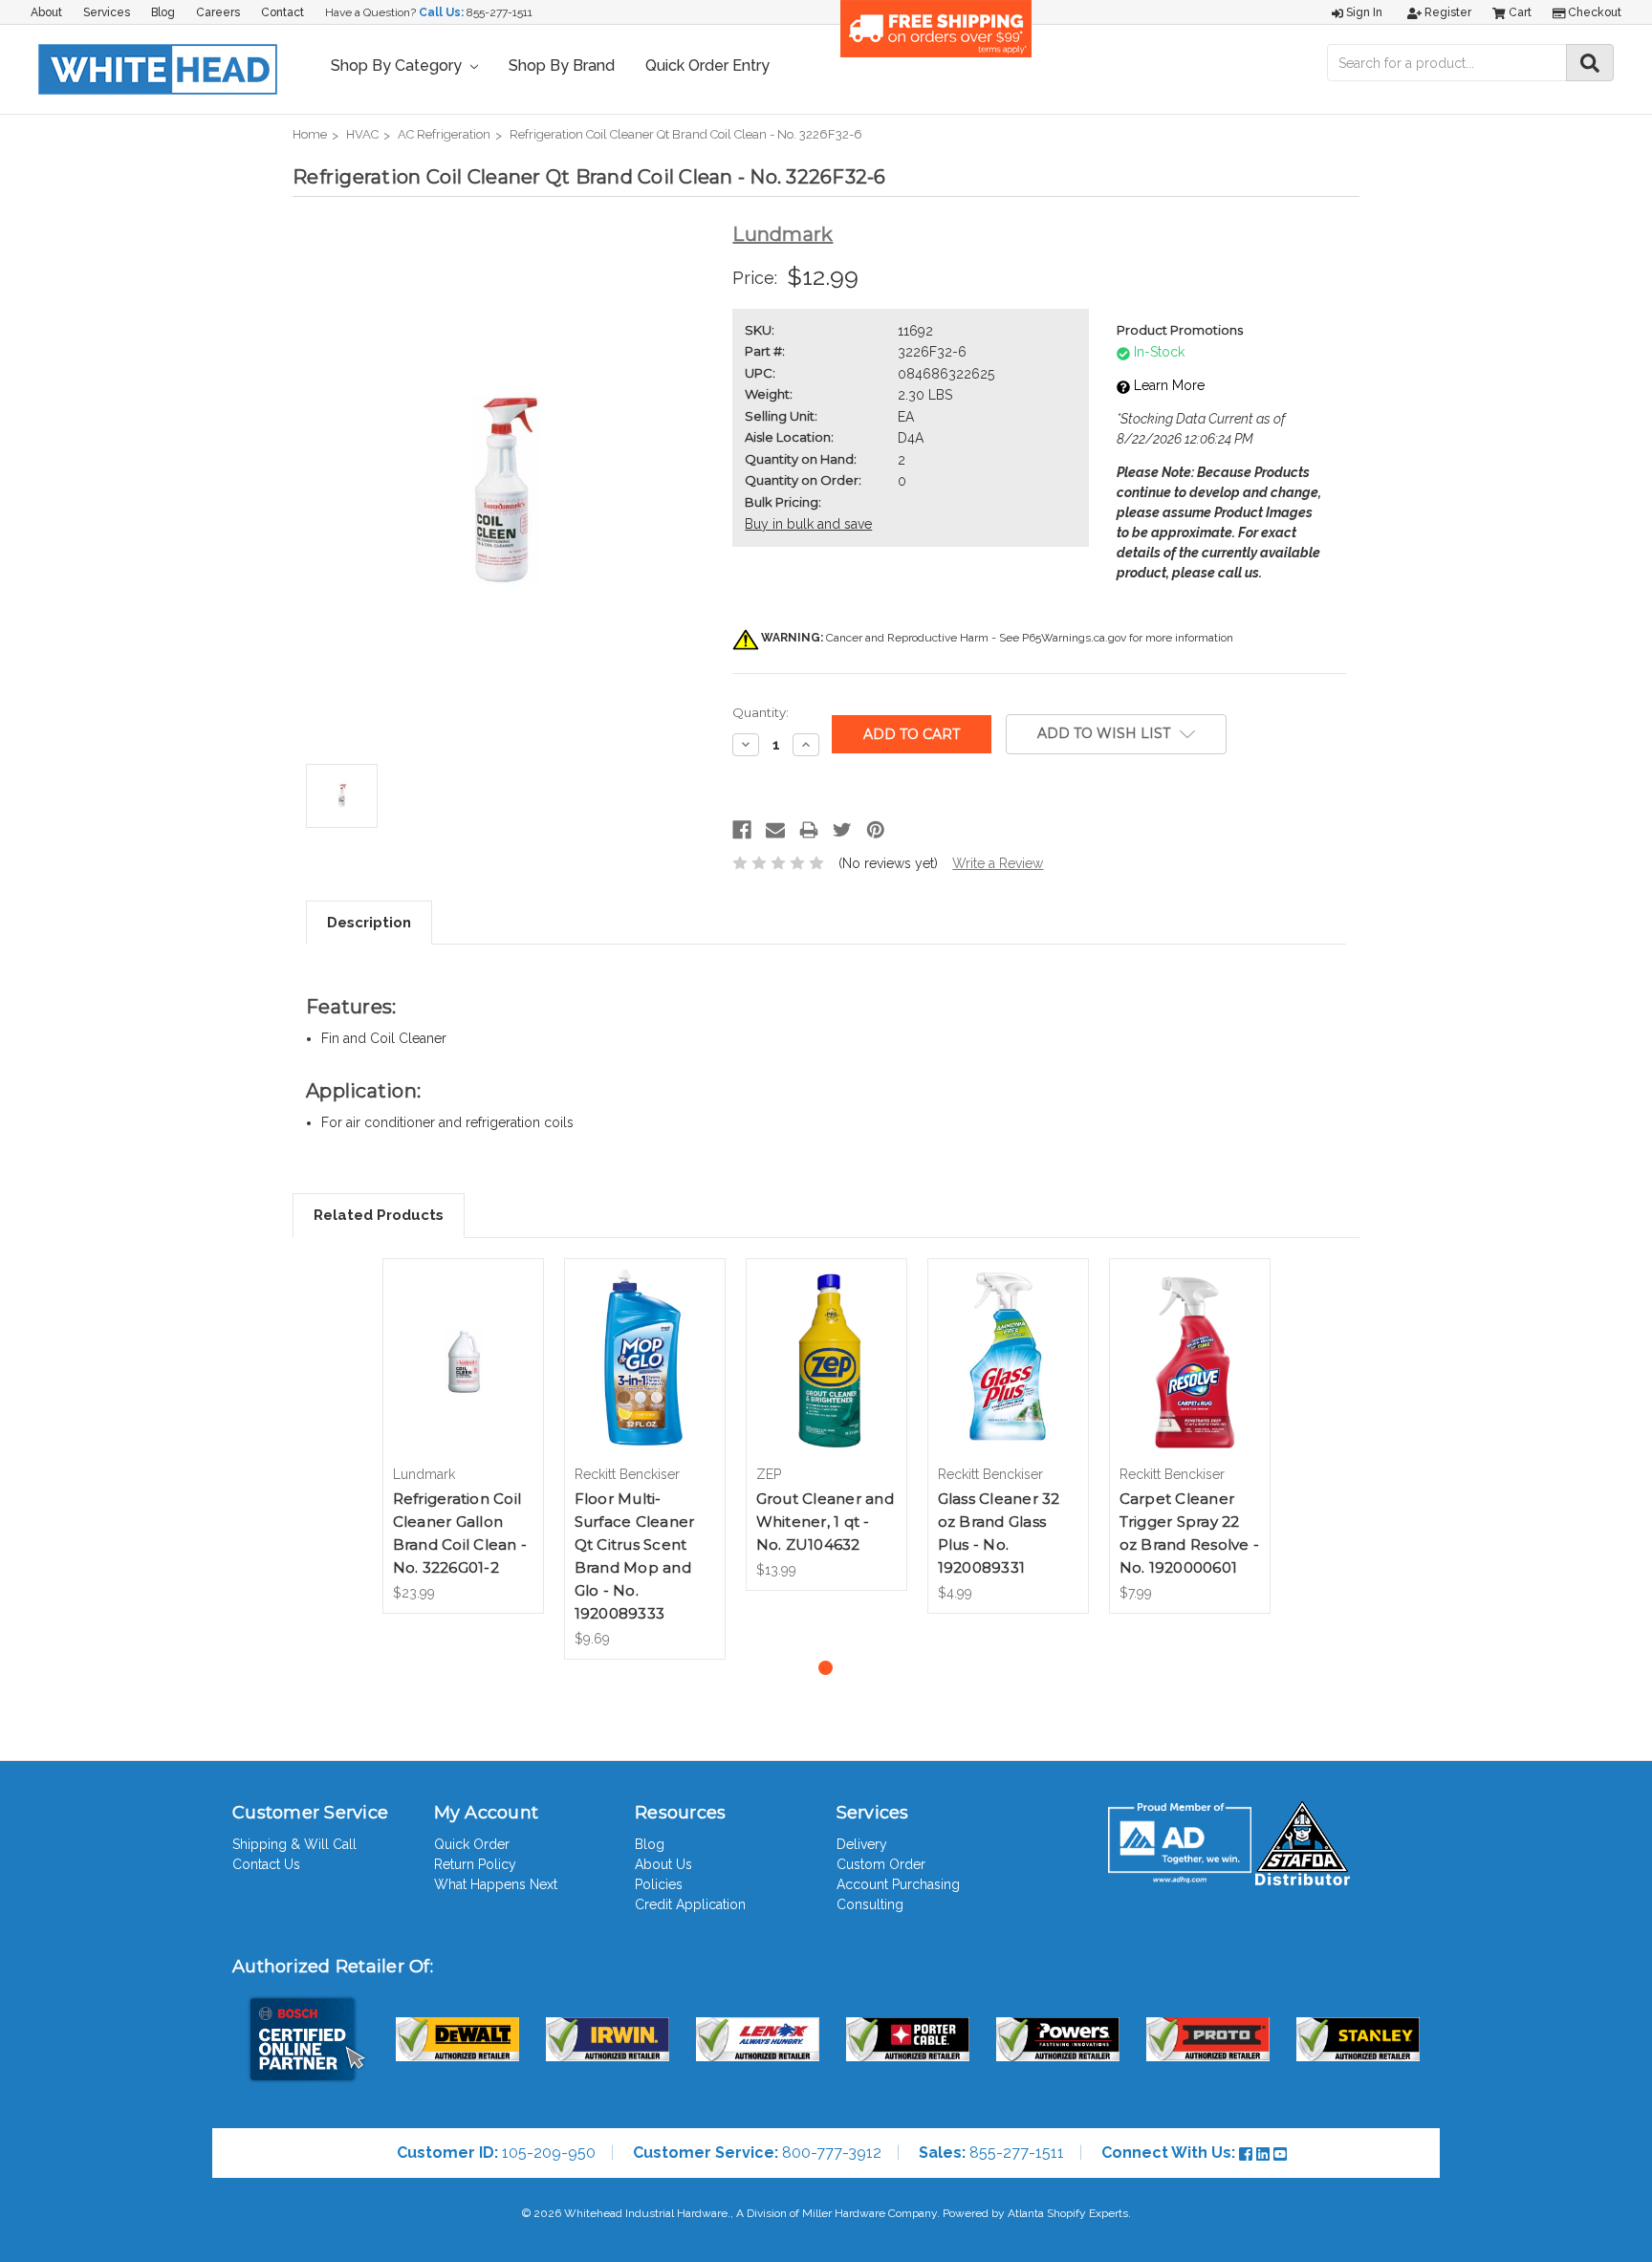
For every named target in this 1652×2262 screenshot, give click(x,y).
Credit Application (690, 1904)
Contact (283, 12)
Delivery (862, 1844)
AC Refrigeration (444, 134)
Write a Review (998, 863)
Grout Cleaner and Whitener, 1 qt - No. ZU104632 (825, 1522)
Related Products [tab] (379, 1215)
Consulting (870, 1904)
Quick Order (472, 1844)
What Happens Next (496, 1884)
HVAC (362, 134)
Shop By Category (398, 65)
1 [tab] (826, 1668)
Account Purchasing (898, 1884)
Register (1446, 12)
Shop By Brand (562, 65)
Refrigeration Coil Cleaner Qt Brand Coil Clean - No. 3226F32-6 (686, 134)
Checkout (1593, 12)
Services (107, 12)
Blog (163, 12)
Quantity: (761, 712)
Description (369, 923)
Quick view (463, 1344)
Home (310, 134)
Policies (659, 1884)
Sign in (1363, 12)
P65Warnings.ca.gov (1074, 638)
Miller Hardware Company (869, 2213)
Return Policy (475, 1864)
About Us (663, 1864)
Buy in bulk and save (808, 524)
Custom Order (881, 1864)
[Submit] (1590, 63)
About (46, 12)
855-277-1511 (500, 12)
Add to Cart (463, 1378)
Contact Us (266, 1864)
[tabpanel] (463, 1436)
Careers (218, 12)
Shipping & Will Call (294, 1844)
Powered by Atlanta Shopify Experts (1035, 2213)
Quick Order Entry (707, 65)
